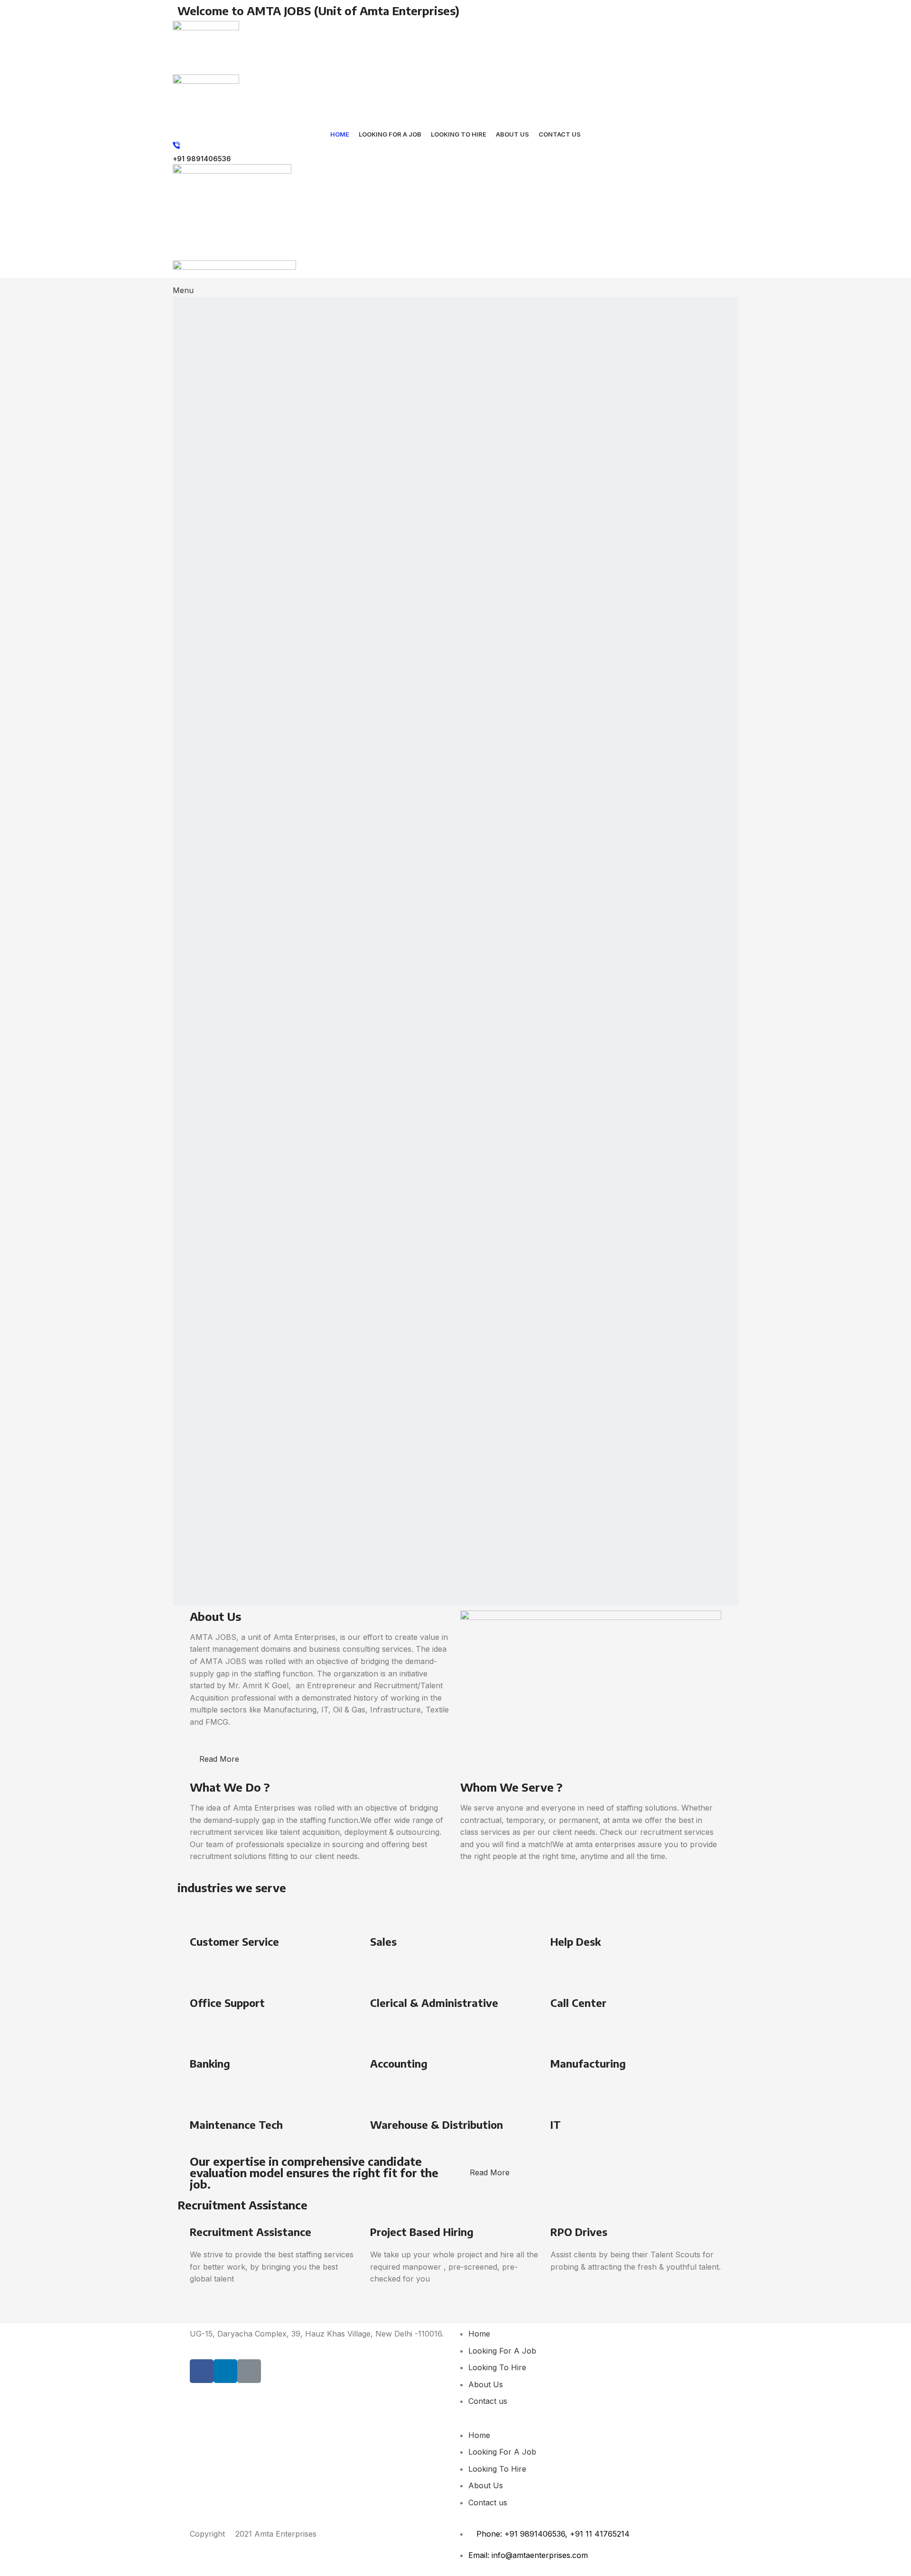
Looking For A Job (502, 2351)
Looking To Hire (497, 2367)
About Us (486, 2384)
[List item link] (591, 2560)
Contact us (488, 2401)
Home (479, 2334)
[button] (591, 2423)
